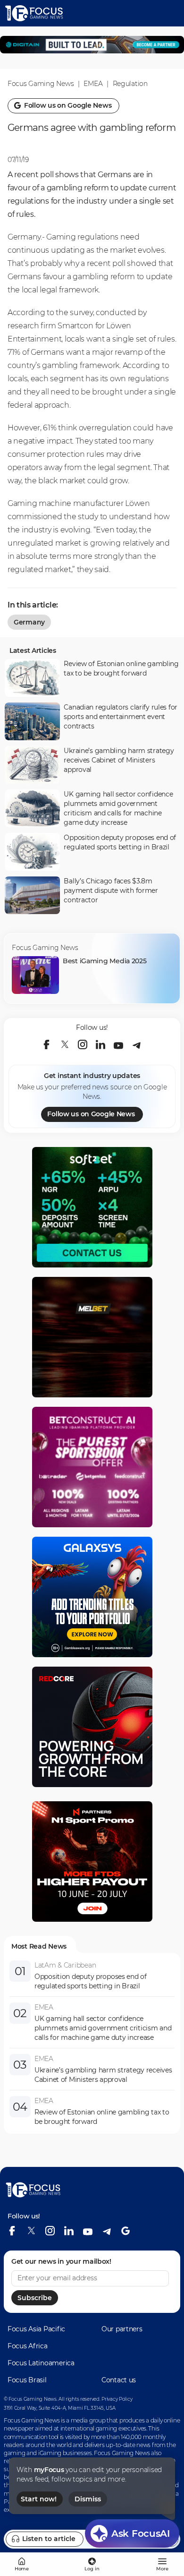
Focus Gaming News (41, 84)
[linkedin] (100, 1044)
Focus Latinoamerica (41, 2363)
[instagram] (83, 1044)
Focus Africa (28, 2346)
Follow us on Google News (91, 1114)
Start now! (39, 2499)
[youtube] (118, 1044)
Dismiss (88, 2499)
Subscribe (35, 2298)
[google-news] (125, 2231)
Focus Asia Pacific (36, 2329)
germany (29, 622)
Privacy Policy (117, 2399)
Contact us (119, 2380)
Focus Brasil (27, 2380)
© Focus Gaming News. (30, 2399)
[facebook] (47, 1044)
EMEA (93, 84)
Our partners (122, 2329)
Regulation (130, 84)
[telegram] (136, 1044)
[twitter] (65, 1044)
